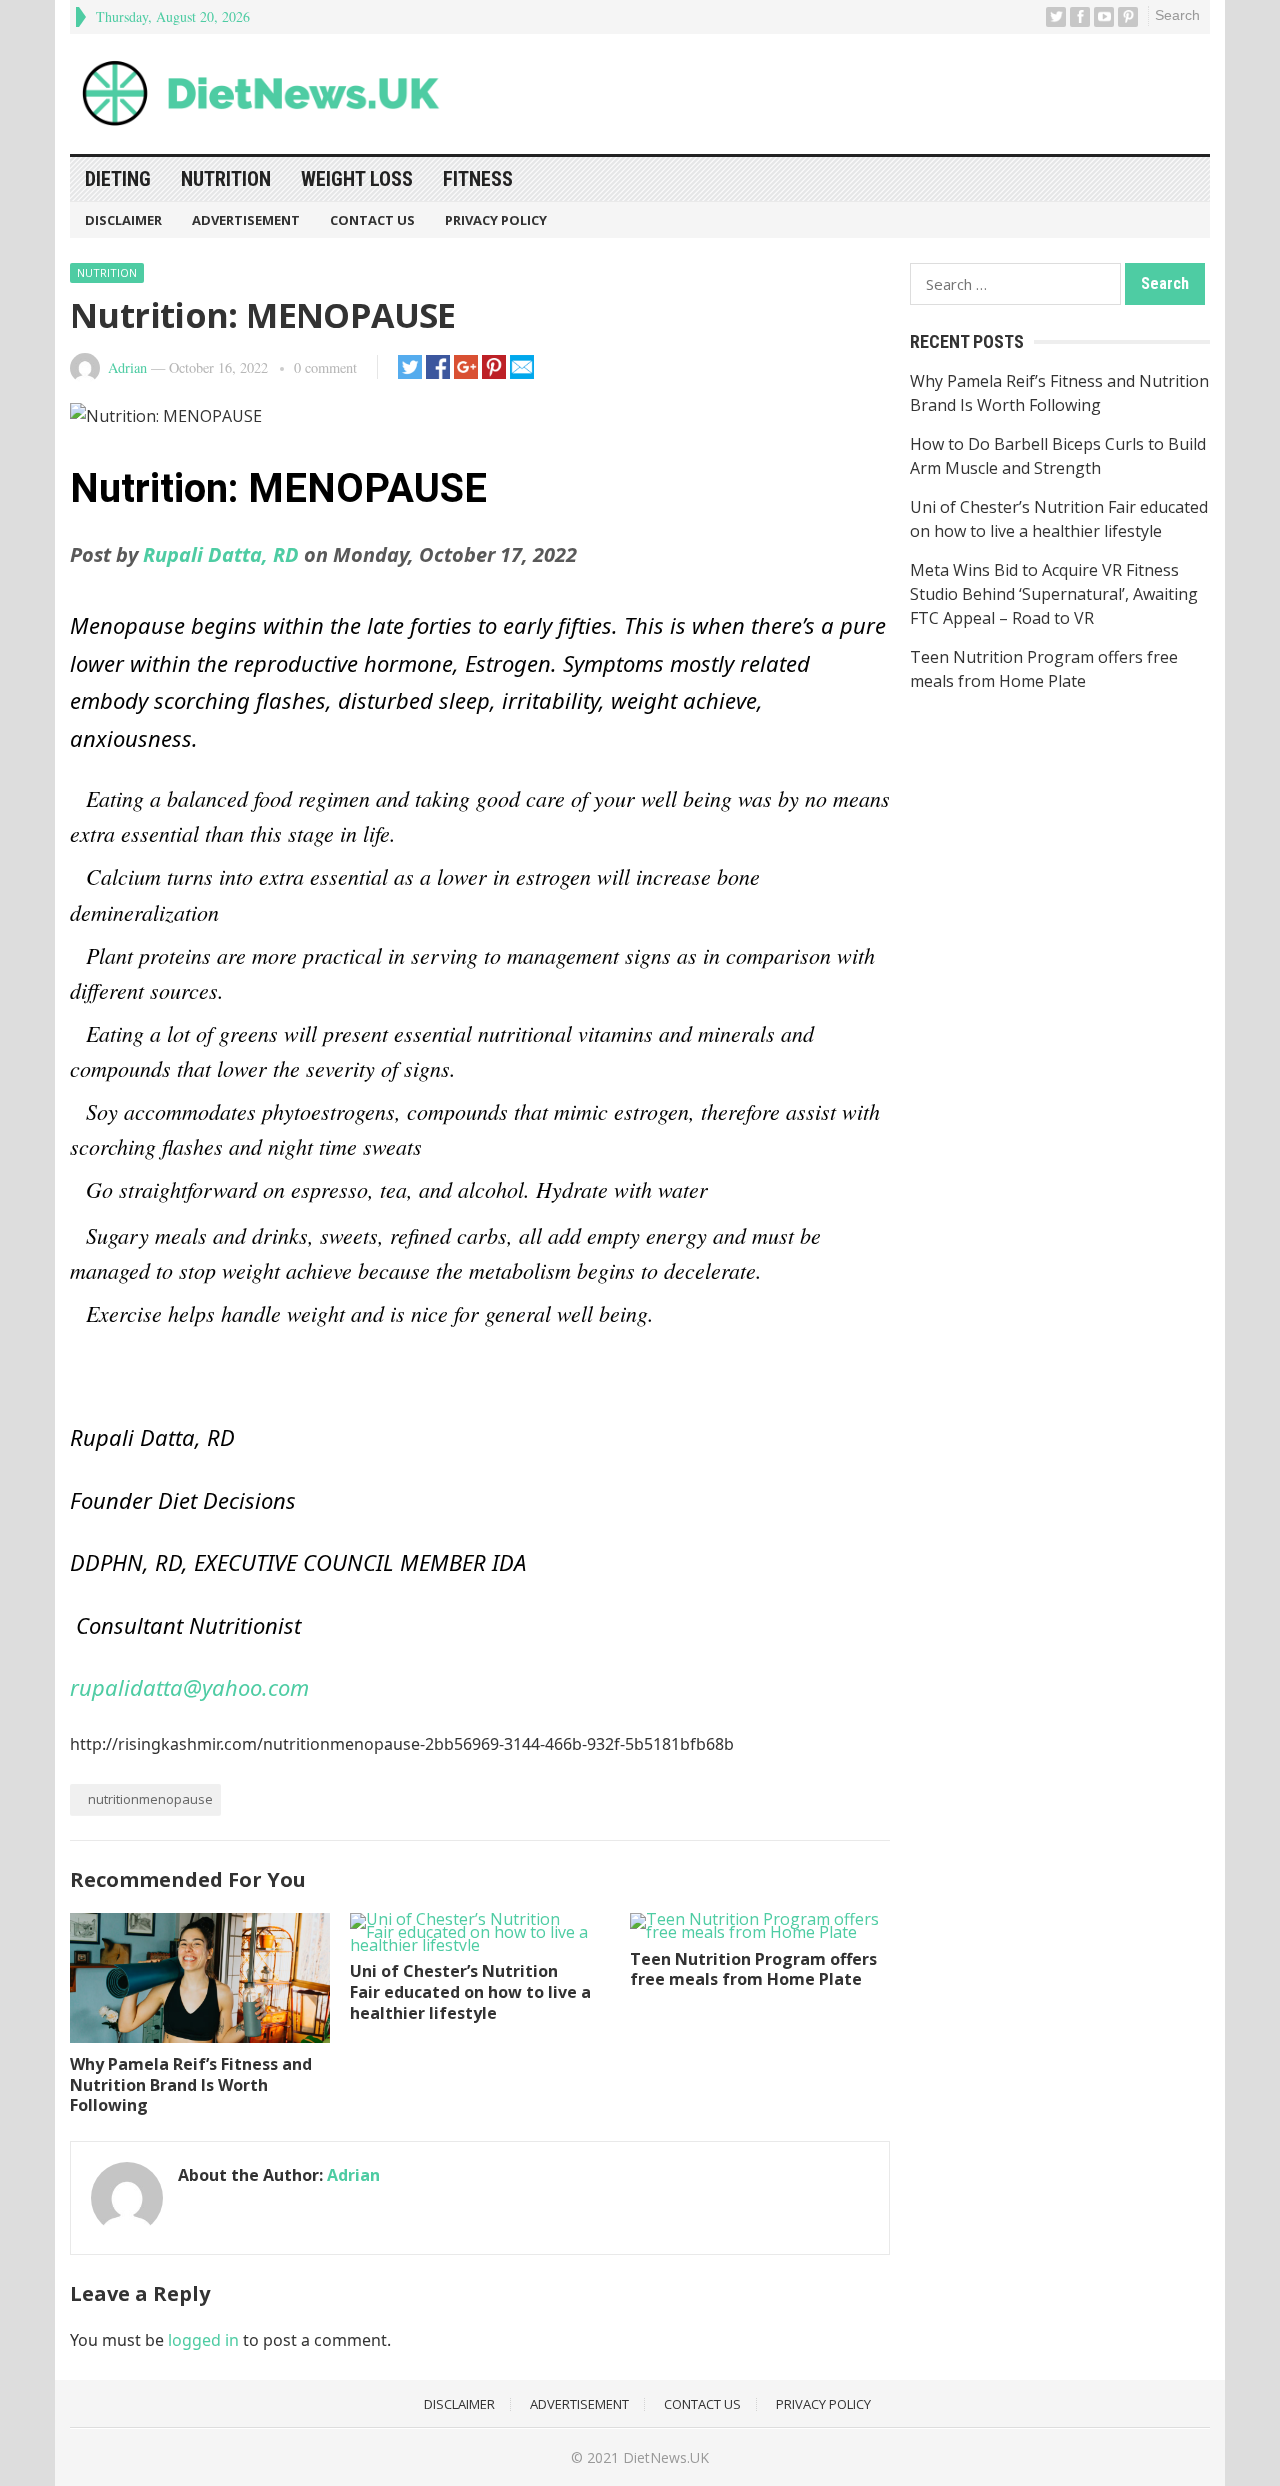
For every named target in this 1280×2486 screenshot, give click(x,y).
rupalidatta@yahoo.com (189, 1687)
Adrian (127, 367)
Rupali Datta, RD (218, 554)
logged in (203, 2340)
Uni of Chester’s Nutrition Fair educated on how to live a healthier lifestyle (470, 1992)
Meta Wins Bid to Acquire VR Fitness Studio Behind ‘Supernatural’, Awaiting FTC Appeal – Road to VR (1054, 594)
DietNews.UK (666, 2457)
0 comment (325, 367)
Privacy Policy (496, 220)
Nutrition (226, 179)
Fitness (478, 179)
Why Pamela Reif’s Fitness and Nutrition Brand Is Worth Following (191, 2085)
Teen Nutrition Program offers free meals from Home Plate (753, 1969)
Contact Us (372, 220)
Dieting (118, 179)
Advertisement (246, 220)
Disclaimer (123, 220)
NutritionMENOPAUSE (150, 1799)
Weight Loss (357, 179)
